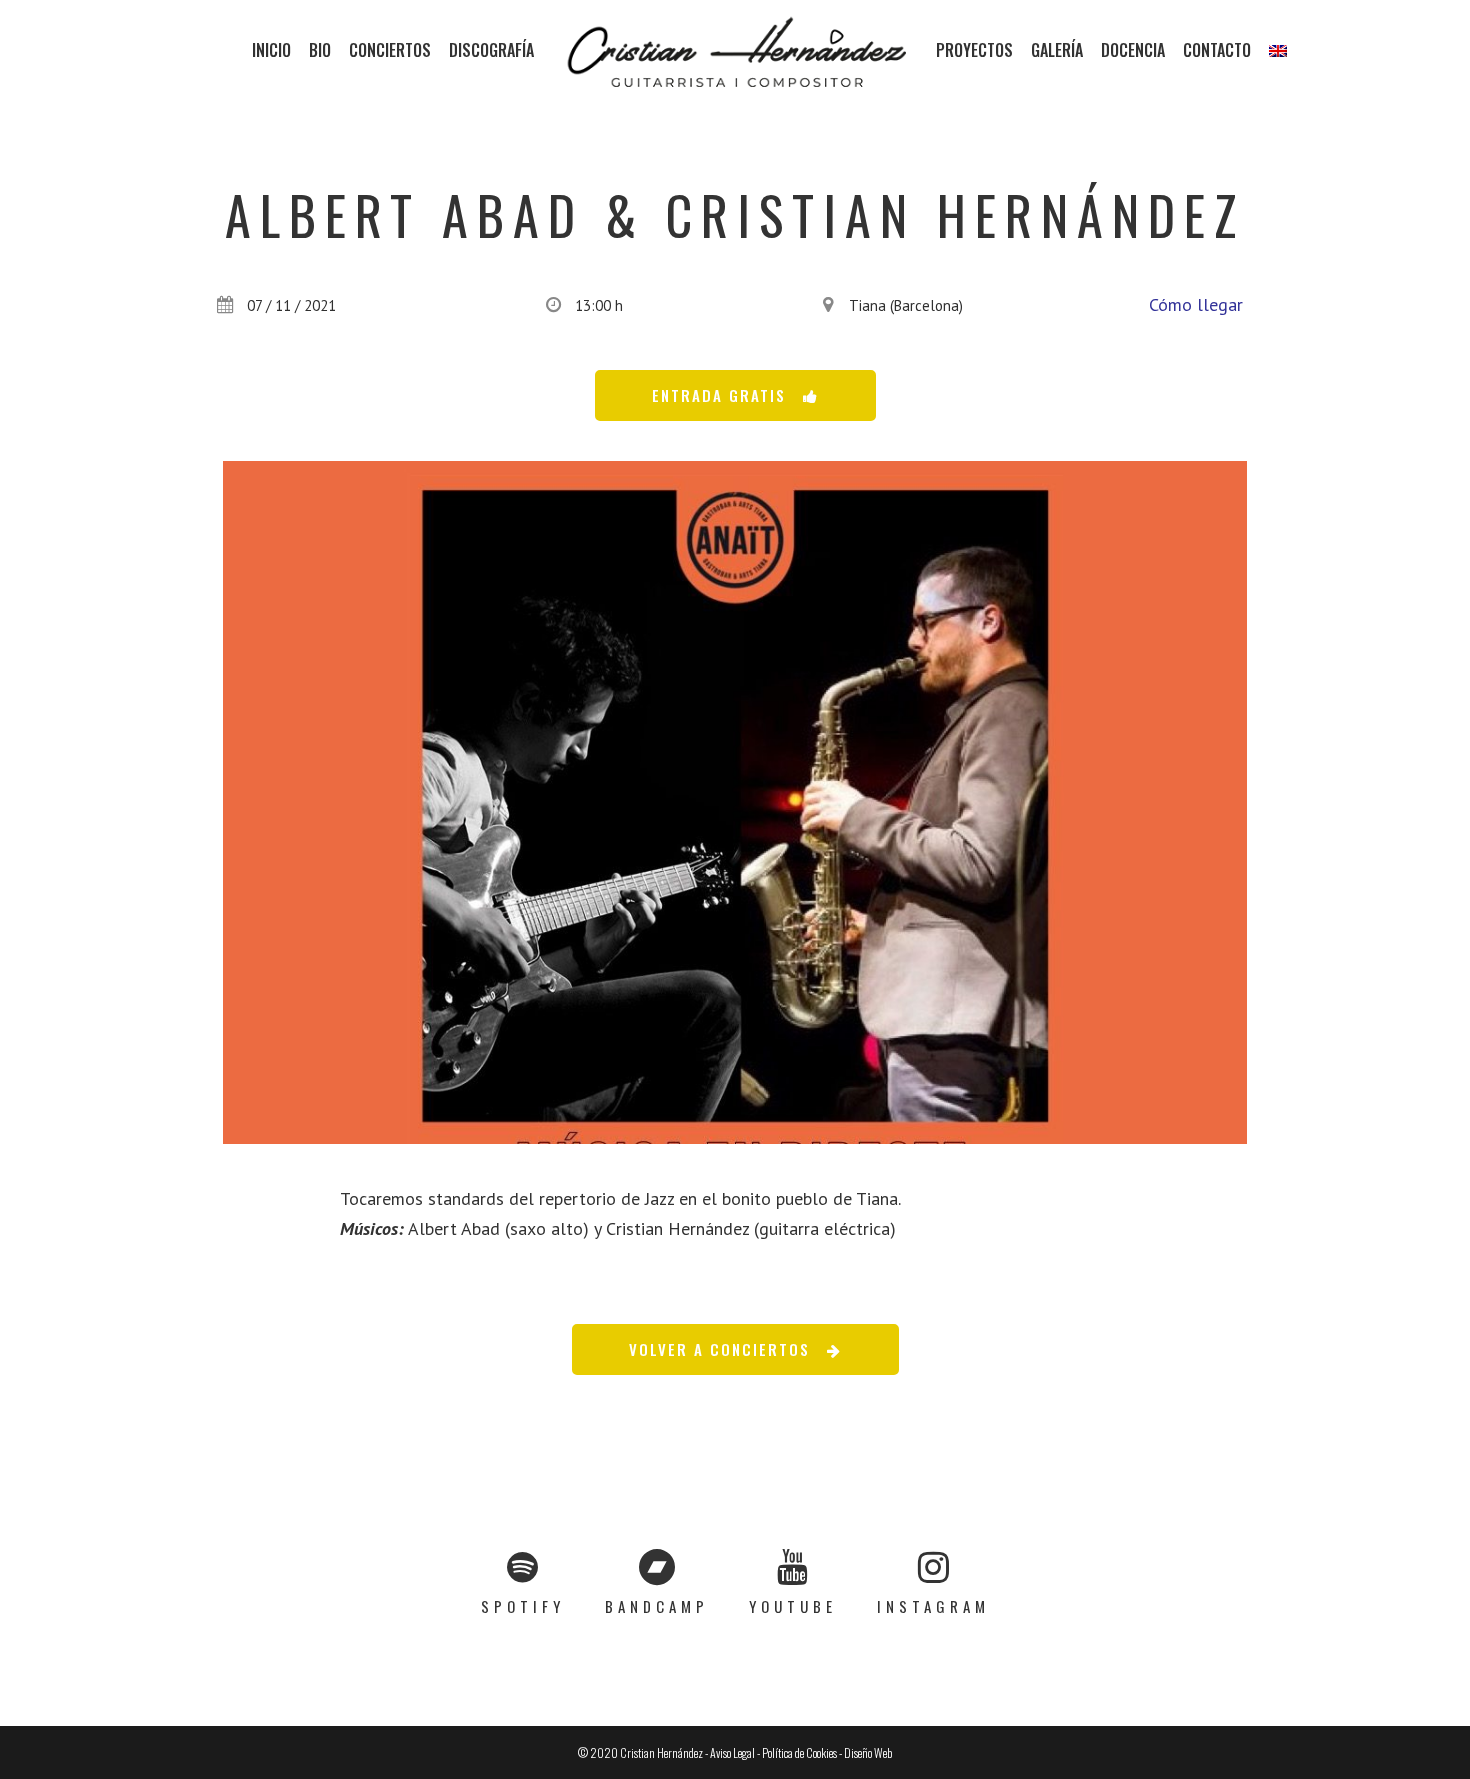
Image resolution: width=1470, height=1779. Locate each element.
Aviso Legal (732, 1752)
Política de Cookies (799, 1752)
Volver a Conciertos (719, 1349)
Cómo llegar (1196, 304)
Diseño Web (868, 1752)
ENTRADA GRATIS (719, 395)
